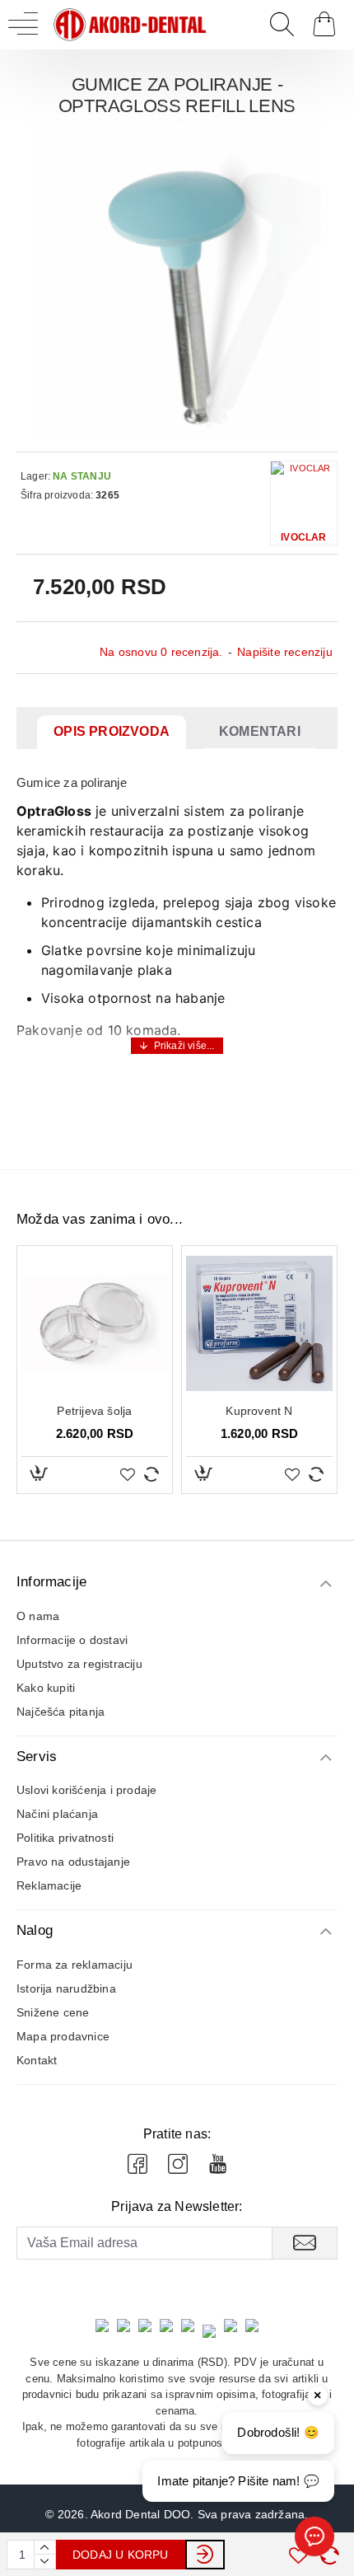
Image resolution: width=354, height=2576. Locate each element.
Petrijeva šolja (94, 1411)
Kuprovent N (259, 1411)
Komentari (260, 731)
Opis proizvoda (112, 731)
